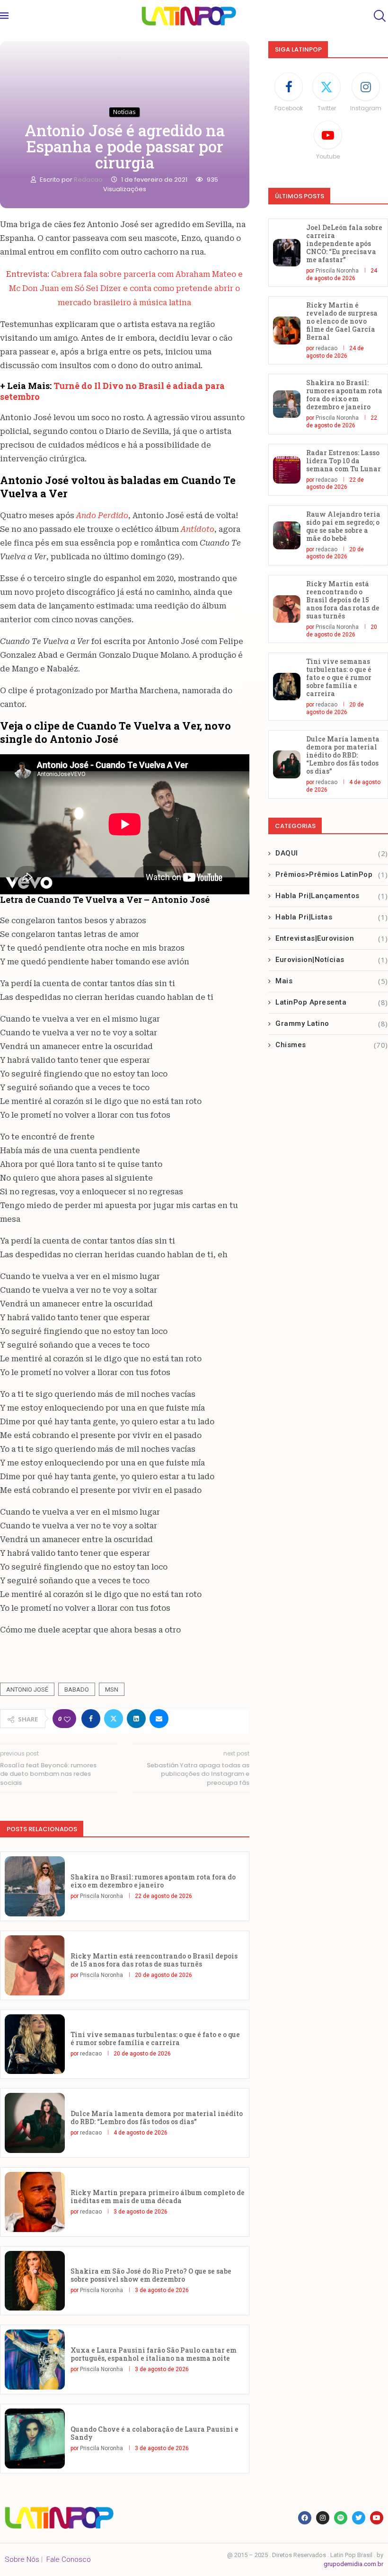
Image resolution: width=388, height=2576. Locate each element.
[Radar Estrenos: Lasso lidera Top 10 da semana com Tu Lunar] (287, 470)
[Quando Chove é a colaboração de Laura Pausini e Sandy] (35, 2439)
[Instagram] (323, 2518)
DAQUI (332, 853)
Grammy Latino (332, 1023)
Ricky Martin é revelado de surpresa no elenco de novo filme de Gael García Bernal (342, 321)
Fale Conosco (69, 2559)
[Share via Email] (159, 1719)
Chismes (332, 1045)
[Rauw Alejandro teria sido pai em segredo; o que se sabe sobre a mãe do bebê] (287, 535)
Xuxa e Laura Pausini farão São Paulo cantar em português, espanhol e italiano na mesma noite (154, 2354)
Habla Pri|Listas (332, 917)
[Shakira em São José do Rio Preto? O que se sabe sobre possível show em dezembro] (35, 2281)
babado (77, 1689)
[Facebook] (305, 2518)
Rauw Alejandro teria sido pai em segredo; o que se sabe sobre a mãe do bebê (343, 526)
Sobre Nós (22, 2559)
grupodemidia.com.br (353, 2564)
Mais (332, 981)
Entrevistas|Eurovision (332, 938)
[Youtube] (377, 2518)
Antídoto (198, 529)
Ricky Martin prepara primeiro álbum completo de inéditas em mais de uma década (158, 2197)
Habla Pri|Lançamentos (332, 896)
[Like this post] (67, 1719)
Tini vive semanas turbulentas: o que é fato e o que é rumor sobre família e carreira (155, 2038)
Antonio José (27, 1689)
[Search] (379, 16)
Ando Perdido (102, 516)
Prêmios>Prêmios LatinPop (332, 874)
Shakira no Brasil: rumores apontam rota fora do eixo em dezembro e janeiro (153, 1881)
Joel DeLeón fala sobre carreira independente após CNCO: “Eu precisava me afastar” (344, 243)
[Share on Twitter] (114, 1719)
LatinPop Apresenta (332, 1002)
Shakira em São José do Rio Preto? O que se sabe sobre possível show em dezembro (151, 2275)
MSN (112, 1689)
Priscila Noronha (101, 1896)
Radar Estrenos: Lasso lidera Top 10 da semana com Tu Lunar (344, 461)
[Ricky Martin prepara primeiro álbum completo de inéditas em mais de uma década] (35, 2202)
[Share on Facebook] (91, 1719)
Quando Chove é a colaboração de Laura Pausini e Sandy (154, 2433)
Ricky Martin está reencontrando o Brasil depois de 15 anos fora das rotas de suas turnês (154, 1960)
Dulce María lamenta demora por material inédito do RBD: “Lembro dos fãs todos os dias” (157, 2117)
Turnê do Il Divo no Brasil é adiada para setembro (112, 391)
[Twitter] (359, 2518)
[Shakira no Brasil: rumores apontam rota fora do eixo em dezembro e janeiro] (35, 1886)
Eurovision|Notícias (332, 960)
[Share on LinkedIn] (136, 1719)
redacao (89, 180)
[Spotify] (341, 2518)
